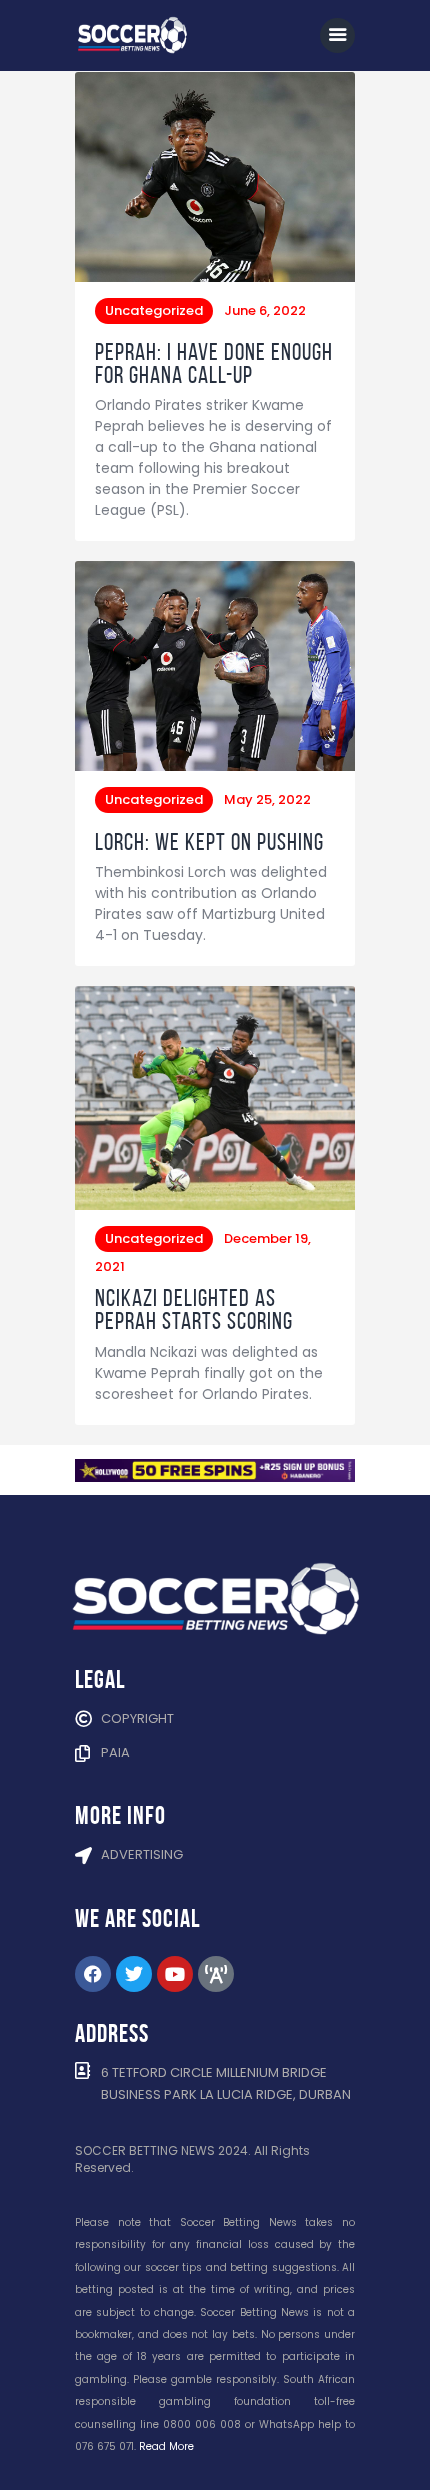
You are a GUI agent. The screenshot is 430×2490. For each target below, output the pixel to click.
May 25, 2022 (267, 799)
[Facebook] (93, 1974)
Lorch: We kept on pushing (209, 842)
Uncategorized (154, 310)
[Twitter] (134, 1974)
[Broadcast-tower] (216, 1974)
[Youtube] (175, 1974)
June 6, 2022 (265, 310)
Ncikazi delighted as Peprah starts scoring (194, 1310)
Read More (166, 2446)
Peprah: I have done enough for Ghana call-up (214, 364)
